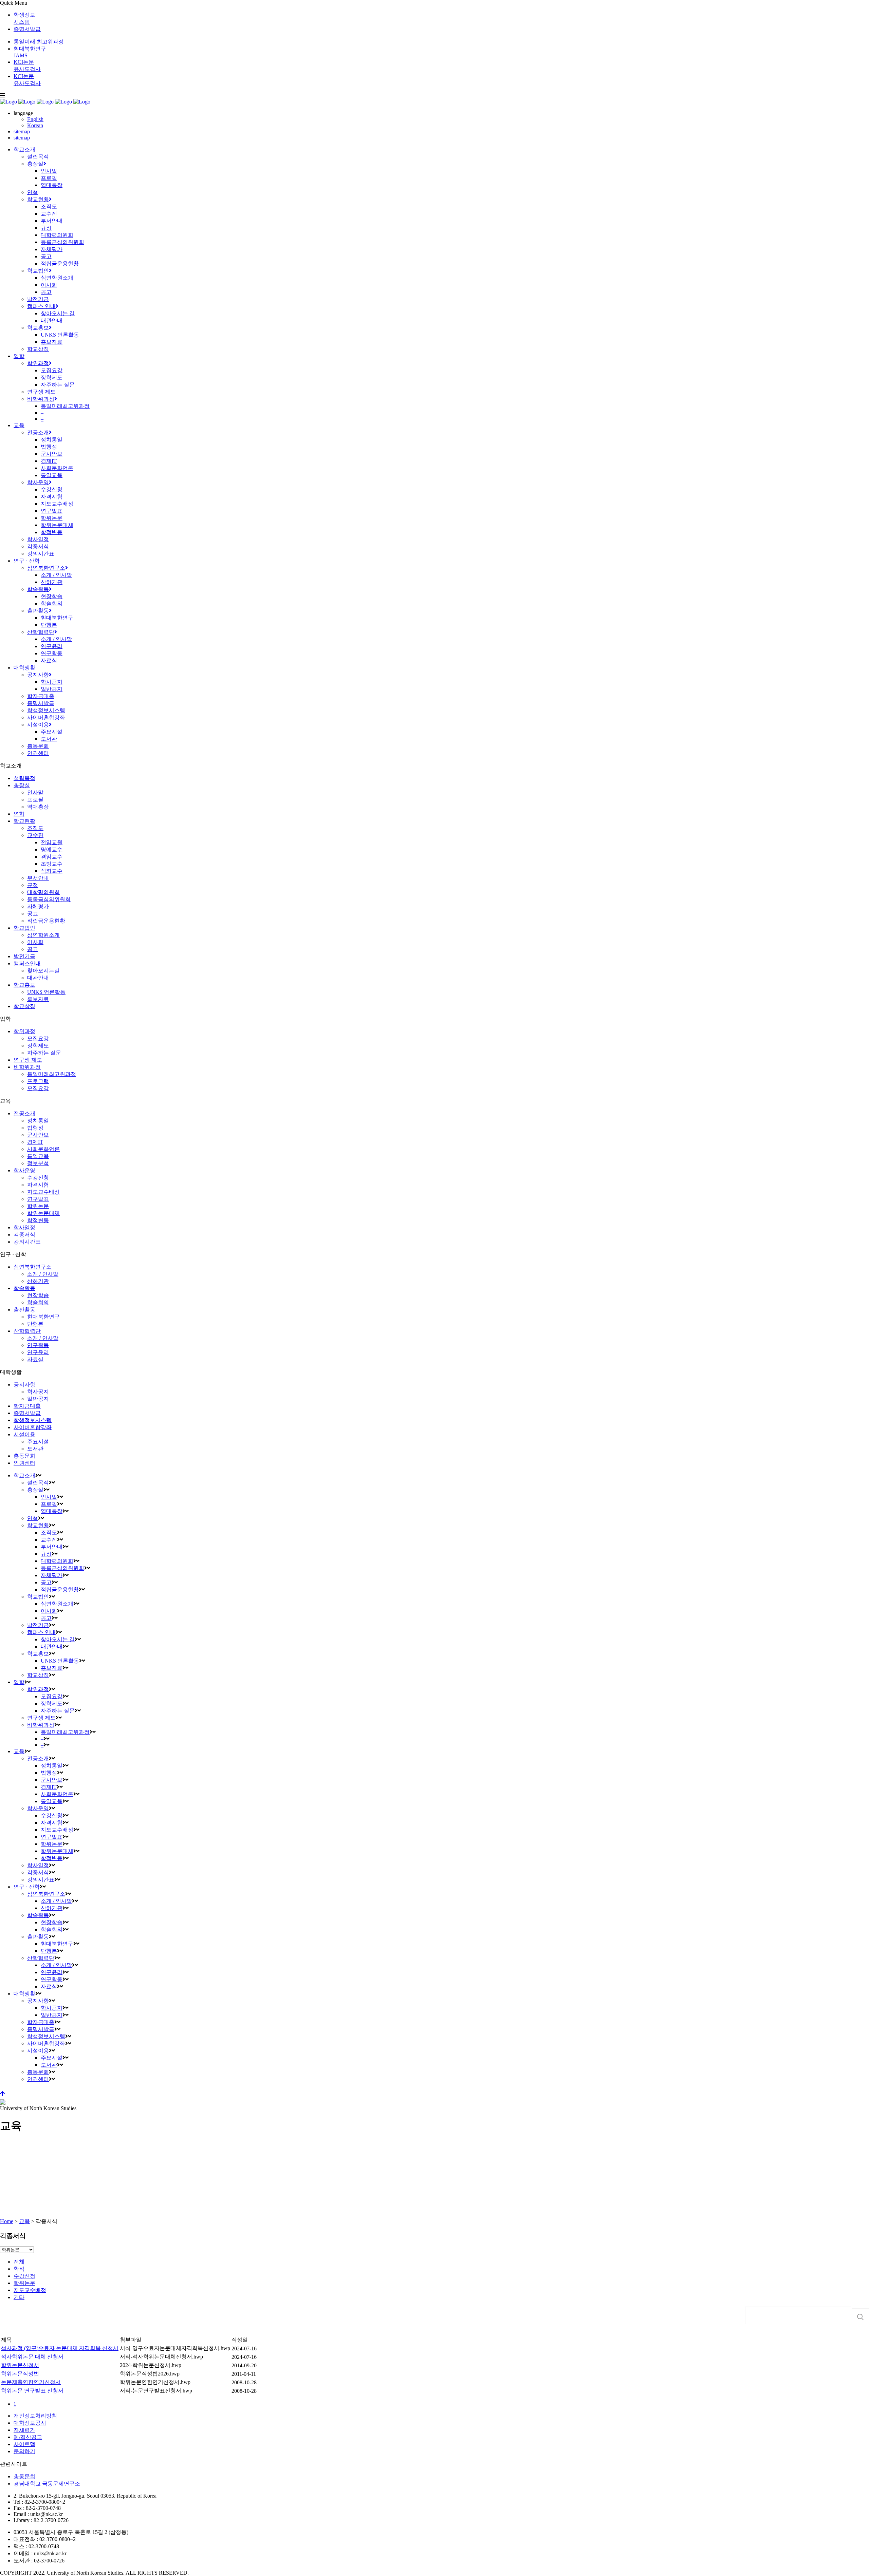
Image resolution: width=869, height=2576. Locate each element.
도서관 (35, 1449)
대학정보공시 (30, 2423)
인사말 (35, 792)
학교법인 (24, 928)
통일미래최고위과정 (52, 1074)
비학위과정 (27, 1067)
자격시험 (38, 1185)
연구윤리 (38, 1352)
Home (7, 2221)
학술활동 (24, 1288)
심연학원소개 (43, 935)
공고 (33, 914)
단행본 (35, 1324)
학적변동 (38, 1220)
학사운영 (24, 1170)
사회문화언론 (43, 1149)
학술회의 (38, 1302)
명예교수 (52, 849)
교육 (24, 2221)
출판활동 (24, 1310)
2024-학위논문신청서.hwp (151, 2365)
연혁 (19, 814)
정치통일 (38, 1121)
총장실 (22, 785)
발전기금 (24, 956)
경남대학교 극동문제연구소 (47, 2484)
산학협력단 (27, 1331)
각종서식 (24, 1235)
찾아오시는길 (43, 971)
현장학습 (38, 1295)
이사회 (35, 942)
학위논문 (38, 1206)
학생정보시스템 (33, 1420)
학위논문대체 (43, 1213)
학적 (19, 2269)
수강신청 (38, 1178)
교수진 (35, 835)
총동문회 (24, 1456)
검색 (861, 2317)
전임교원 (52, 842)
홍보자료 (38, 999)
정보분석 (38, 1163)
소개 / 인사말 (43, 1274)
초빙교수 (52, 864)
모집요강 (38, 1038)
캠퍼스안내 (27, 963)
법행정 (35, 1128)
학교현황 (24, 821)
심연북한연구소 (33, 1267)
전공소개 (24, 1113)
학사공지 (38, 1392)
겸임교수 (52, 857)
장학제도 (38, 1046)
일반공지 (38, 1399)
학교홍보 (24, 985)
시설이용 (24, 1434)
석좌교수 (52, 871)
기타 (19, 2297)
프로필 (35, 800)
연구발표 (38, 1199)
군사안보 (38, 1135)
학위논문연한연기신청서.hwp (155, 2382)
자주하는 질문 (44, 1053)
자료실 (35, 1359)
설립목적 (24, 778)
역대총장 (38, 807)
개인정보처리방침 (35, 2416)
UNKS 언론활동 (46, 992)
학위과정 (24, 1031)
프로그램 (38, 1081)
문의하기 (24, 2451)
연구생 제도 (28, 1060)
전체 (19, 2262)
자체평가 (38, 906)
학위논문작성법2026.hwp (150, 2374)
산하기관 (38, 1281)
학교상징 (24, 1006)
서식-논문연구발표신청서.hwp (156, 2391)
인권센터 (24, 1463)
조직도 (35, 828)
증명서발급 (27, 29)
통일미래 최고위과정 (39, 42)
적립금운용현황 (46, 921)
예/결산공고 (28, 2437)
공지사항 (24, 1385)
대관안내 (38, 978)
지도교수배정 (43, 1192)
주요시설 (38, 1442)
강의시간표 (27, 1242)
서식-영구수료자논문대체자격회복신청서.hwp (175, 2348)
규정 (33, 885)
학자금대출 (27, 1406)
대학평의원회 (43, 892)
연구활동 (38, 1345)
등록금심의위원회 (49, 899)
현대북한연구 (43, 1317)
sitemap (22, 131)
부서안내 (38, 878)
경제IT (35, 1142)
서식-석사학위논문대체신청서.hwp (161, 2357)
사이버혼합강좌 (33, 1427)
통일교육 (38, 1156)
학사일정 (24, 1227)
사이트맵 (24, 2444)
